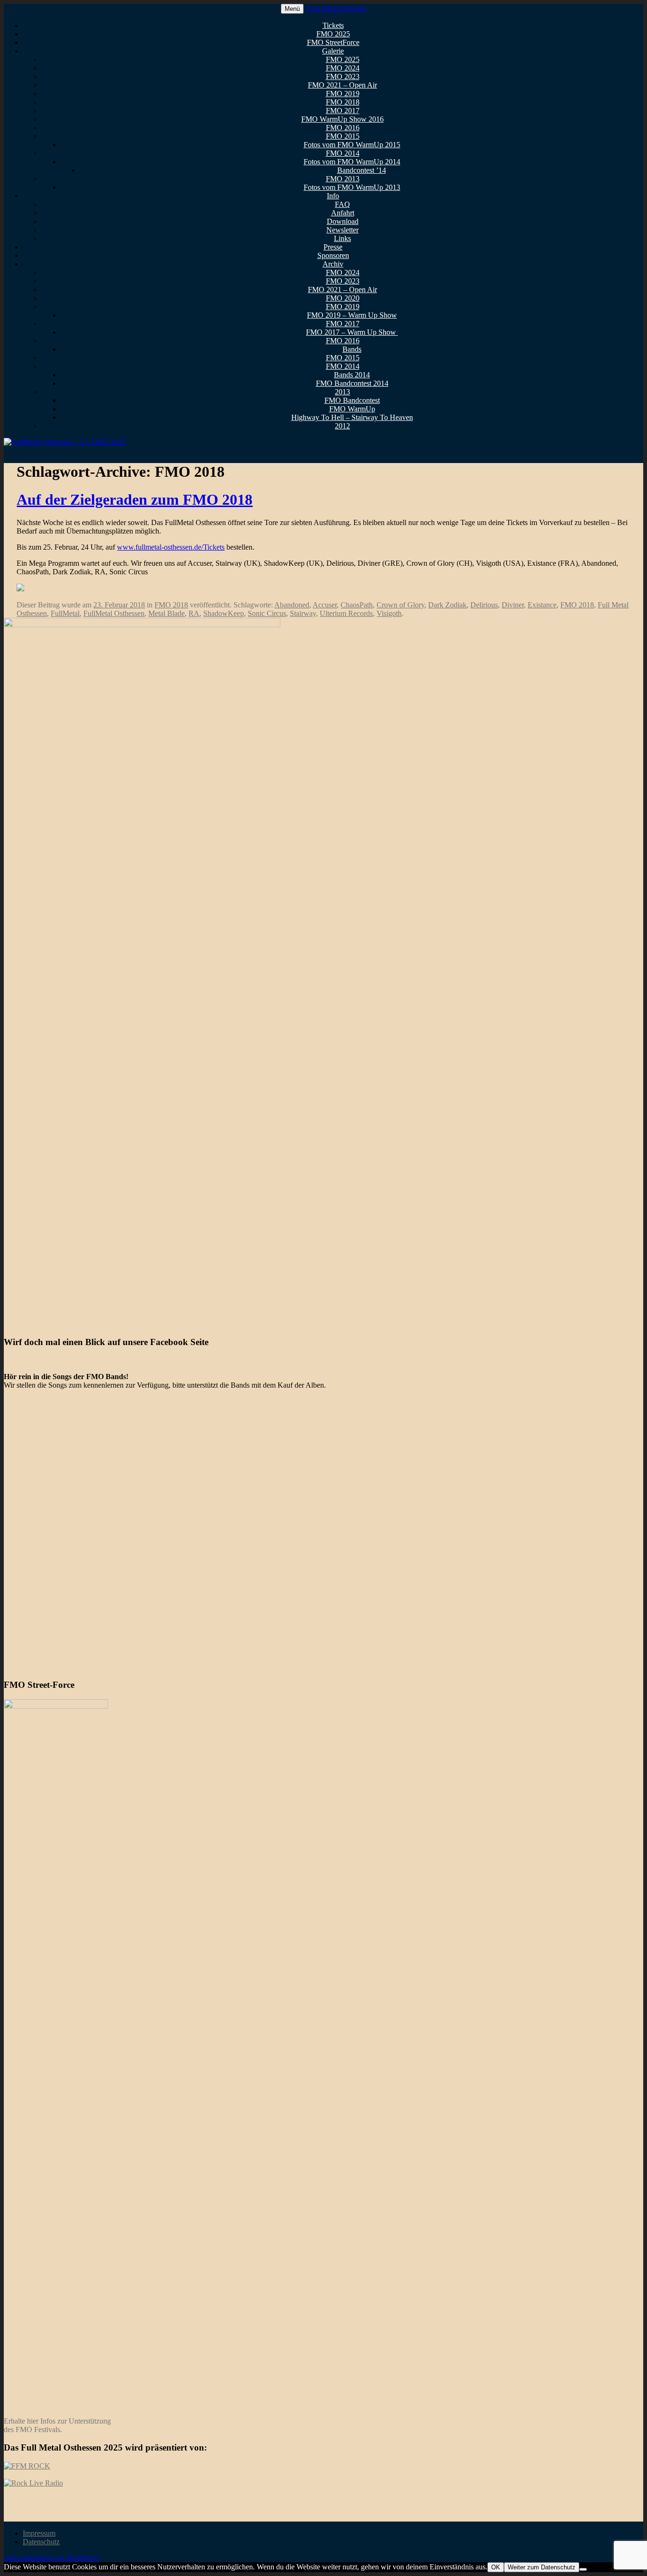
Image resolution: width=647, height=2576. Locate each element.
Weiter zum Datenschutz (542, 2567)
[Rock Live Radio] (33, 2483)
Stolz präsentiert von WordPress (51, 2558)
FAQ (342, 204)
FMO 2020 (343, 298)
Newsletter (342, 230)
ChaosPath (357, 605)
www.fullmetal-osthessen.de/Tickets (171, 547)
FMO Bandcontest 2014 (352, 383)
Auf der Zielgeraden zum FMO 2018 (135, 499)
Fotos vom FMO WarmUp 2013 (352, 187)
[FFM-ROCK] (27, 2466)
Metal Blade (166, 613)
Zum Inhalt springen (336, 8)
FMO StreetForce (333, 42)
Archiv (333, 264)
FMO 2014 (343, 153)
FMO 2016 (343, 128)
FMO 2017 (343, 111)
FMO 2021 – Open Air (342, 85)
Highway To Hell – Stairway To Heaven (352, 417)
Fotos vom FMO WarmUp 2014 (352, 162)
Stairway (303, 613)
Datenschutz (41, 2542)
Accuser (325, 605)
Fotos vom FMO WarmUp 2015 (352, 145)
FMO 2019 (343, 94)
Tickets (333, 25)
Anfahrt (343, 213)
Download (343, 221)
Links (342, 238)
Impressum (39, 2533)
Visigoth (389, 613)
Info (333, 196)
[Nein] (583, 2569)
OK (496, 2567)
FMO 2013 (343, 179)
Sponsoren (333, 255)
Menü (292, 9)
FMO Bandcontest (352, 400)
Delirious (484, 605)
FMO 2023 (343, 76)
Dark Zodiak (447, 605)
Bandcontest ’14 (362, 170)
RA (194, 613)
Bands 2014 (352, 375)
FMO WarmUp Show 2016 (342, 119)
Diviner (513, 605)
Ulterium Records (346, 613)
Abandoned (292, 605)
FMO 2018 (343, 102)
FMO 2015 (343, 136)
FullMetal (65, 613)
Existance (542, 605)
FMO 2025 (333, 34)
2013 (342, 392)
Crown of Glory (400, 605)
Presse (333, 247)
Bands (352, 349)
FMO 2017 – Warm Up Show (352, 332)
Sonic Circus (267, 613)
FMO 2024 (343, 68)
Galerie (333, 51)
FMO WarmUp (352, 409)
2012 (342, 426)
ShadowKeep (224, 613)
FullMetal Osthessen (114, 613)
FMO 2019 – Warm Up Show (352, 315)
